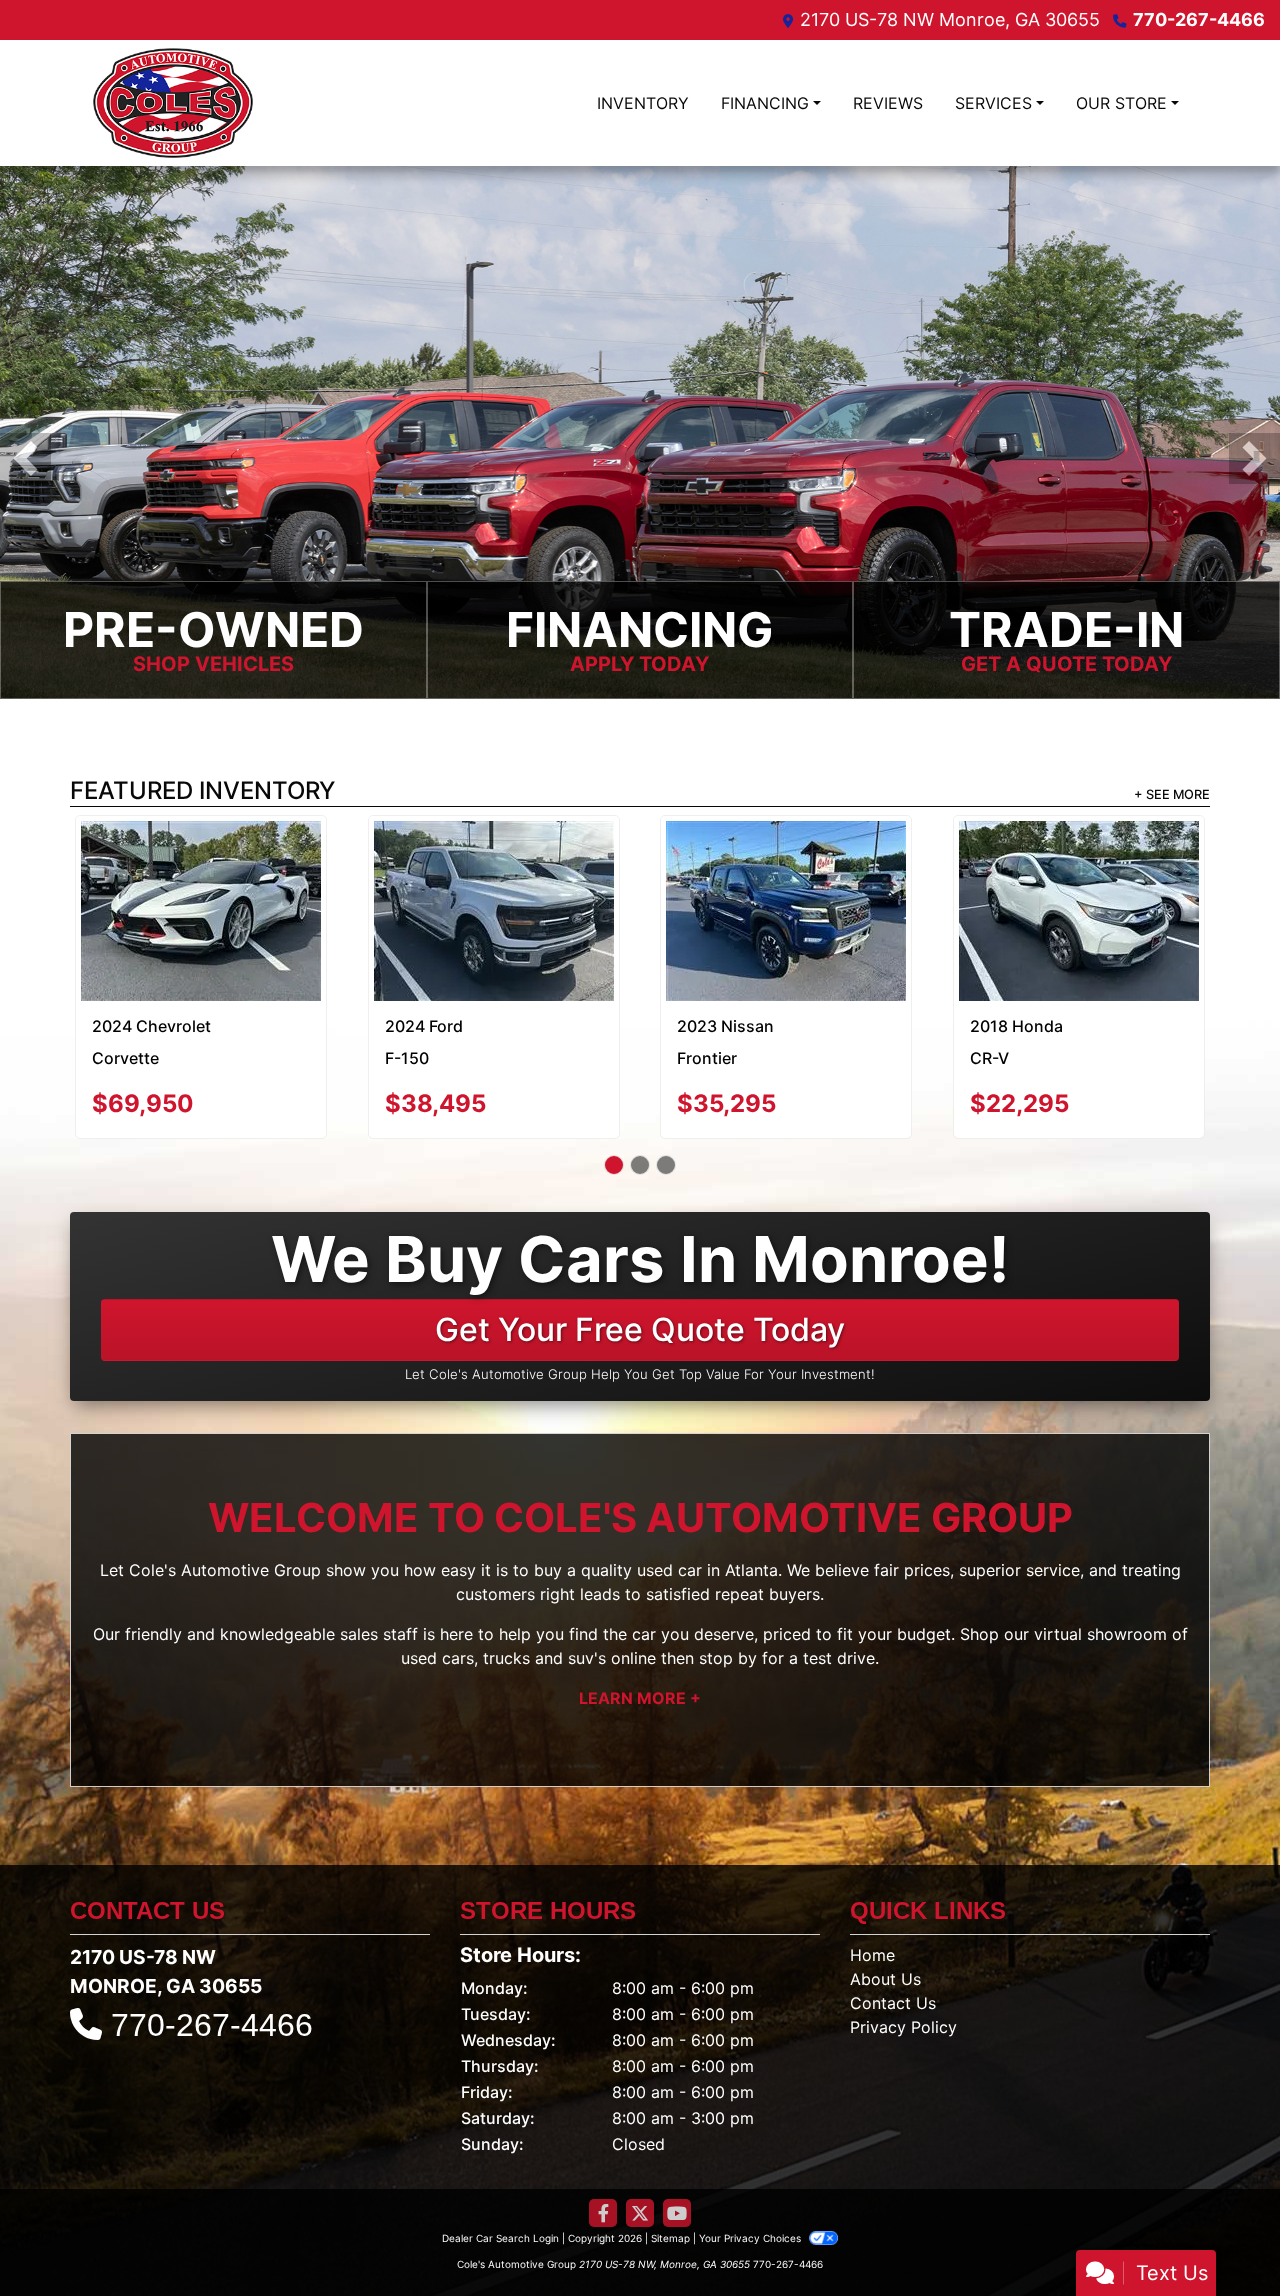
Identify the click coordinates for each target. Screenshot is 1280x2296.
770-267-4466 (1199, 19)
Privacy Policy (903, 1953)
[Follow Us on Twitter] (640, 2139)
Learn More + (640, 1624)
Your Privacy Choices (751, 2164)
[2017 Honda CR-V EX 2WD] (493, 865)
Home (872, 1881)
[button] (25, 458)
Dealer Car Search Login (500, 2164)
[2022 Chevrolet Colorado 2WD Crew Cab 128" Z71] (201, 874)
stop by (728, 1584)
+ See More (1172, 794)
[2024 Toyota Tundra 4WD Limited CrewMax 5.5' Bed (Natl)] (786, 867)
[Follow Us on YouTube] (677, 2139)
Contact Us (893, 1929)
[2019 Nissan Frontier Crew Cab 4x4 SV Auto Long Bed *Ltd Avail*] (1078, 865)
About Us (885, 1905)
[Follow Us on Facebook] (603, 2139)
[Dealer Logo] (173, 103)
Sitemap (670, 2164)
